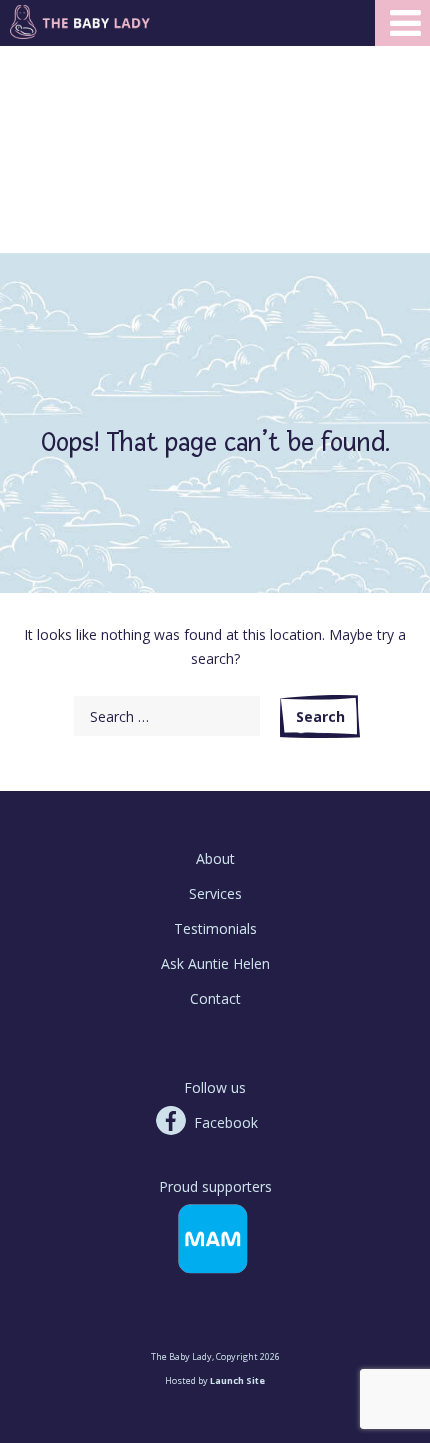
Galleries (27, 71)
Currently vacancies (64, 199)
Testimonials (215, 928)
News (18, 87)
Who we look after (60, 55)
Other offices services (71, 167)
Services (215, 893)
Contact (215, 998)
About (215, 858)
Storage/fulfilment (60, 183)
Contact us (35, 103)
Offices (22, 119)
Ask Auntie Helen (215, 963)
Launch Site (237, 1380)
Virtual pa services (60, 151)
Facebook (226, 1122)
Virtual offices (45, 135)
